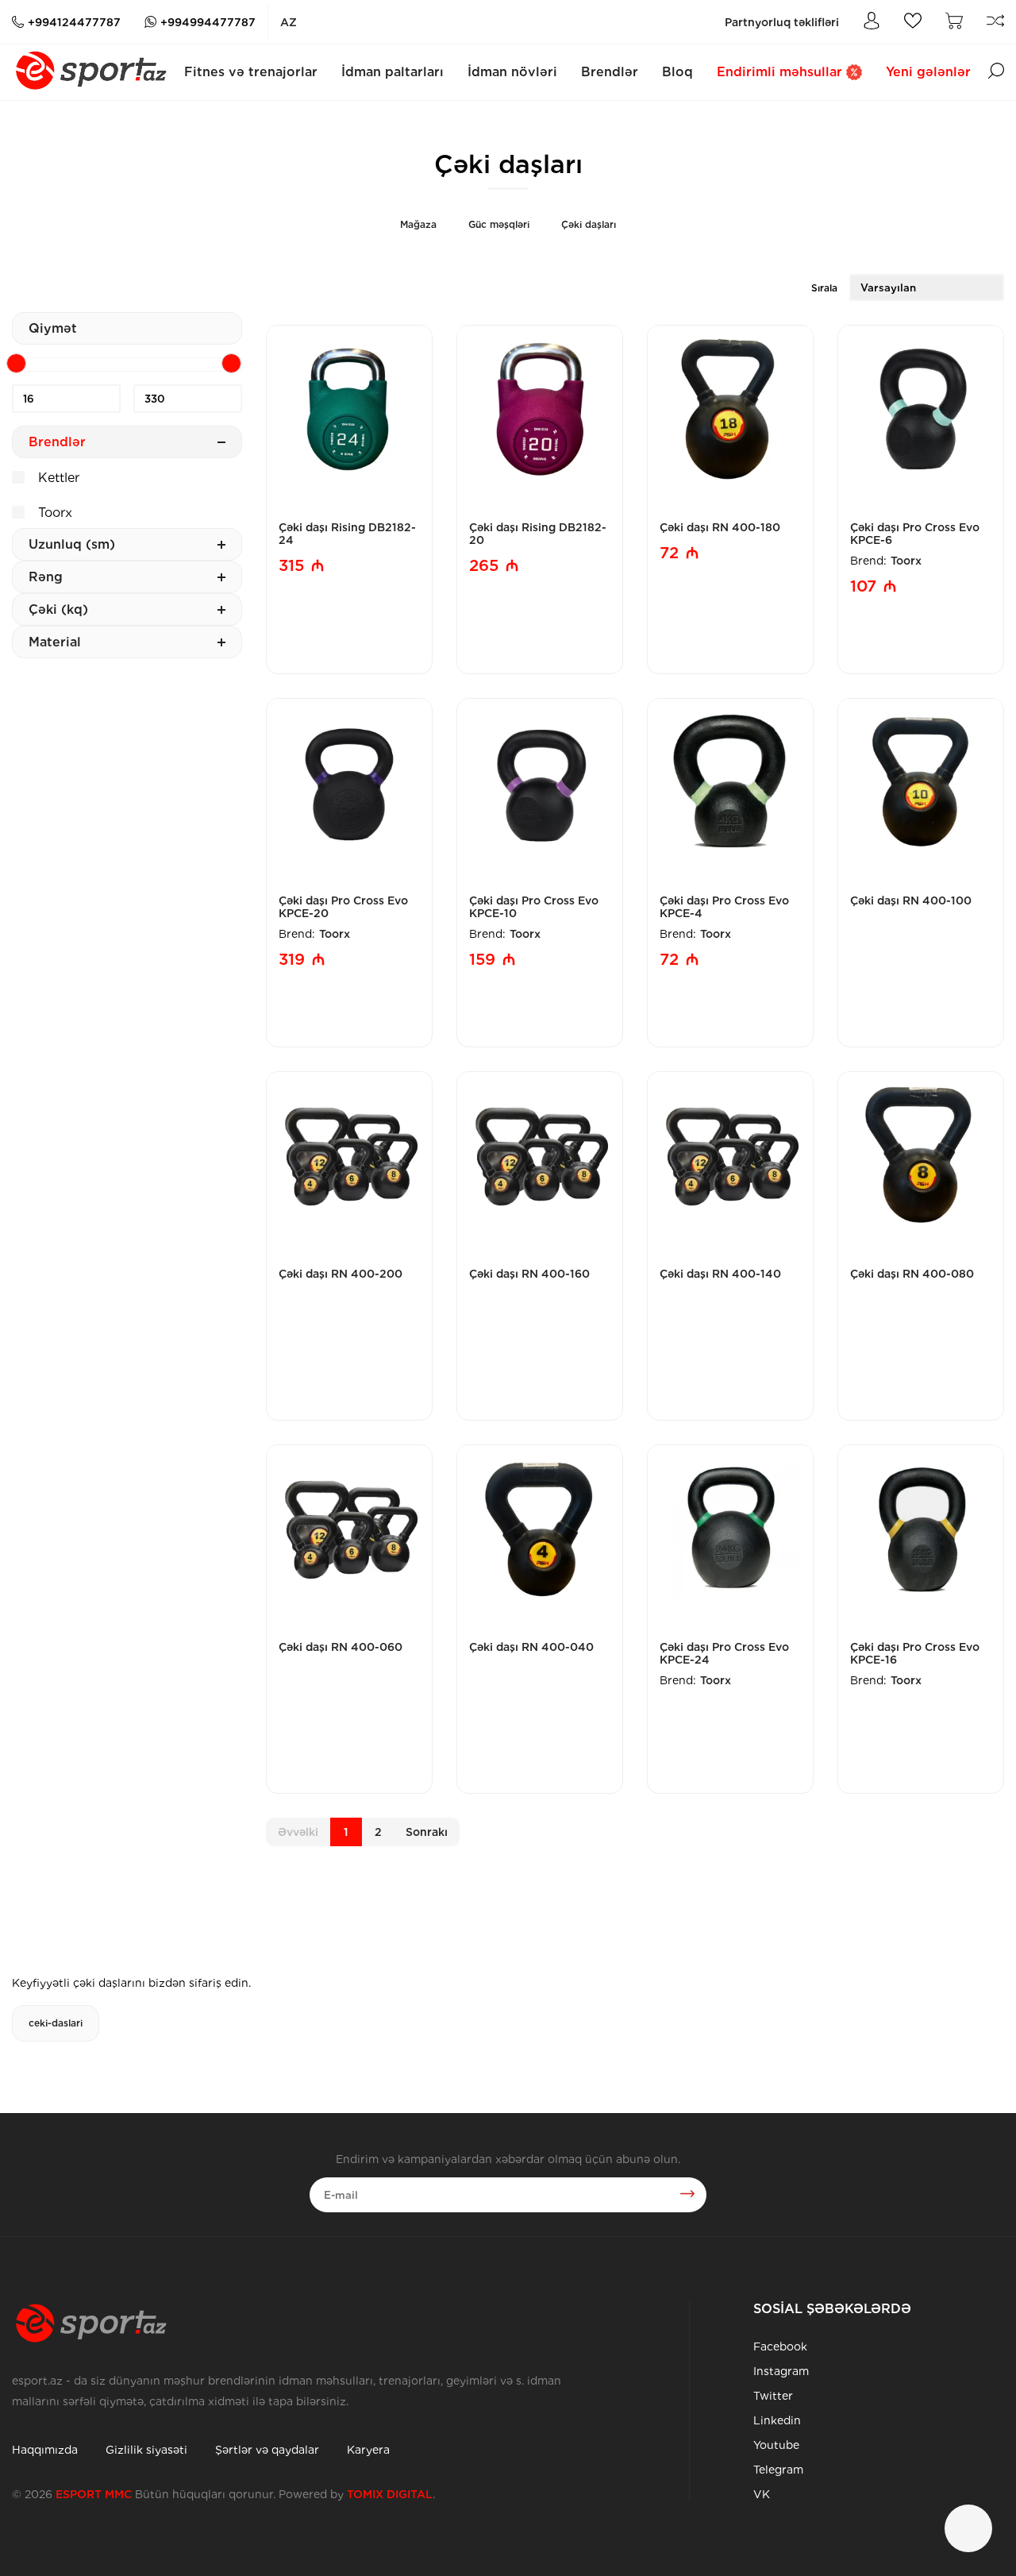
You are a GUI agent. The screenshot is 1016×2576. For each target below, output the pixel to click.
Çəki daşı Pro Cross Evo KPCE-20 (343, 907)
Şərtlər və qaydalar (267, 2450)
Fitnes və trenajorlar (251, 72)
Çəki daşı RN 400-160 (529, 1274)
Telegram (778, 2470)
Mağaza (418, 224)
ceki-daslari (56, 2023)
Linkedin (777, 2420)
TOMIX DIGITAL (390, 2494)
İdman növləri (512, 72)
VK (762, 2494)
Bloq (677, 72)
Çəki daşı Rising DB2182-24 (347, 534)
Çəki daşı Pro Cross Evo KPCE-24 (724, 1653)
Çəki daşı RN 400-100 (911, 900)
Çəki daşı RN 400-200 (341, 1274)
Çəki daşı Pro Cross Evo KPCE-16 (915, 1653)
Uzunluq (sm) (72, 544)
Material (55, 642)
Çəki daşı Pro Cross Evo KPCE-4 (724, 907)
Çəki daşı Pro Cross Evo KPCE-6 (915, 534)
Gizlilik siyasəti (146, 2450)
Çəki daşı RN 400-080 (912, 1274)
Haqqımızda (45, 2450)
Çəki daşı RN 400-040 (531, 1647)
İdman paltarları (393, 72)
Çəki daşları (589, 224)
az (289, 22)
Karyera (368, 2450)
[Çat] (968, 2528)
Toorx (53, 513)
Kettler (57, 478)
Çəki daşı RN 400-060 (341, 1647)
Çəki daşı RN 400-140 (720, 1274)
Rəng (46, 577)
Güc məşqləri (499, 224)
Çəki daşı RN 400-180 (720, 527)
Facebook (780, 2347)
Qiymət (53, 328)
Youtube (776, 2445)
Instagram (781, 2371)
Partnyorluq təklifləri (782, 22)
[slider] (16, 363)
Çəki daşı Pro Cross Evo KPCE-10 (534, 907)
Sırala (824, 288)
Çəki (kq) (58, 609)
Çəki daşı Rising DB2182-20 (538, 534)
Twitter (773, 2396)
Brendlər (610, 72)
